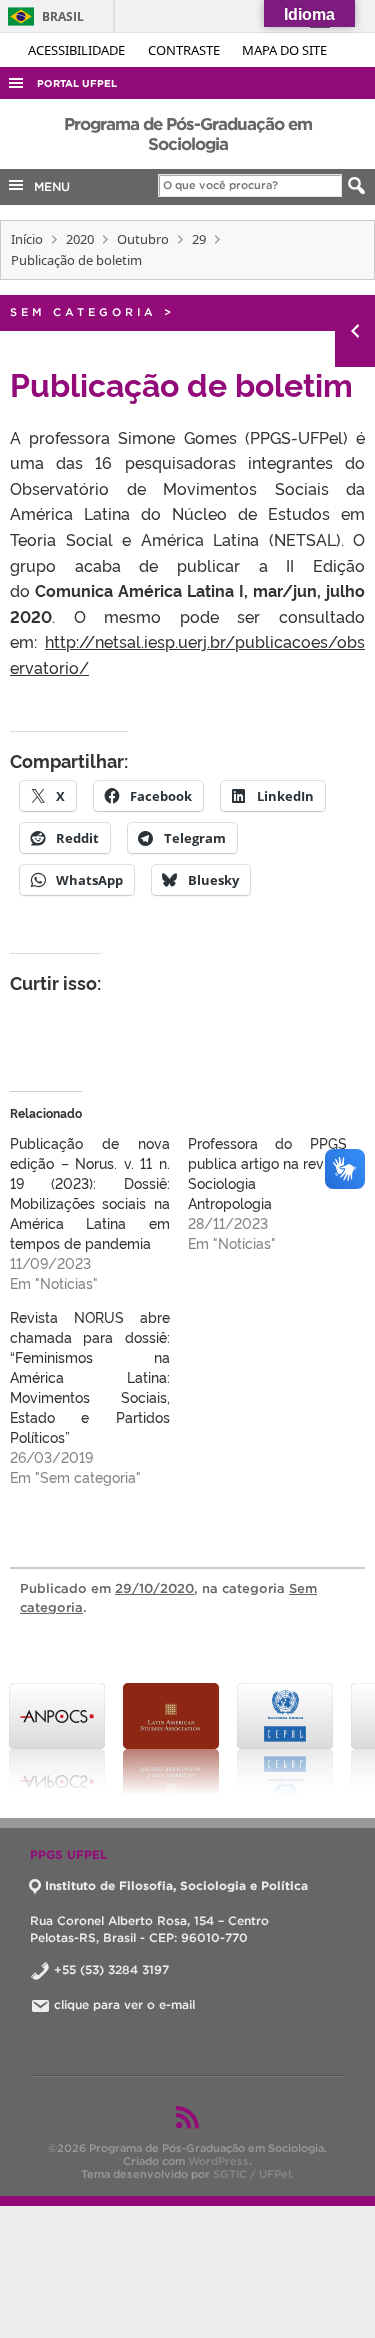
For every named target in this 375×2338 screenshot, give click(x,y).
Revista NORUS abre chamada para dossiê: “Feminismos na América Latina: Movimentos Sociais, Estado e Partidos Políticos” (90, 1376)
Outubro (143, 239)
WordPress (218, 2161)
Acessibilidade (78, 50)
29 (199, 239)
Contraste (185, 50)
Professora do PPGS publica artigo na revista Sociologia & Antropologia (268, 1172)
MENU (48, 186)
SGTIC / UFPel (252, 2174)
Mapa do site (284, 50)
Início (27, 239)
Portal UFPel (77, 83)
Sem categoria (83, 312)
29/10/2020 (154, 1588)
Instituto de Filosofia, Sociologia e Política (176, 1885)
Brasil (42, 16)
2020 (80, 239)
